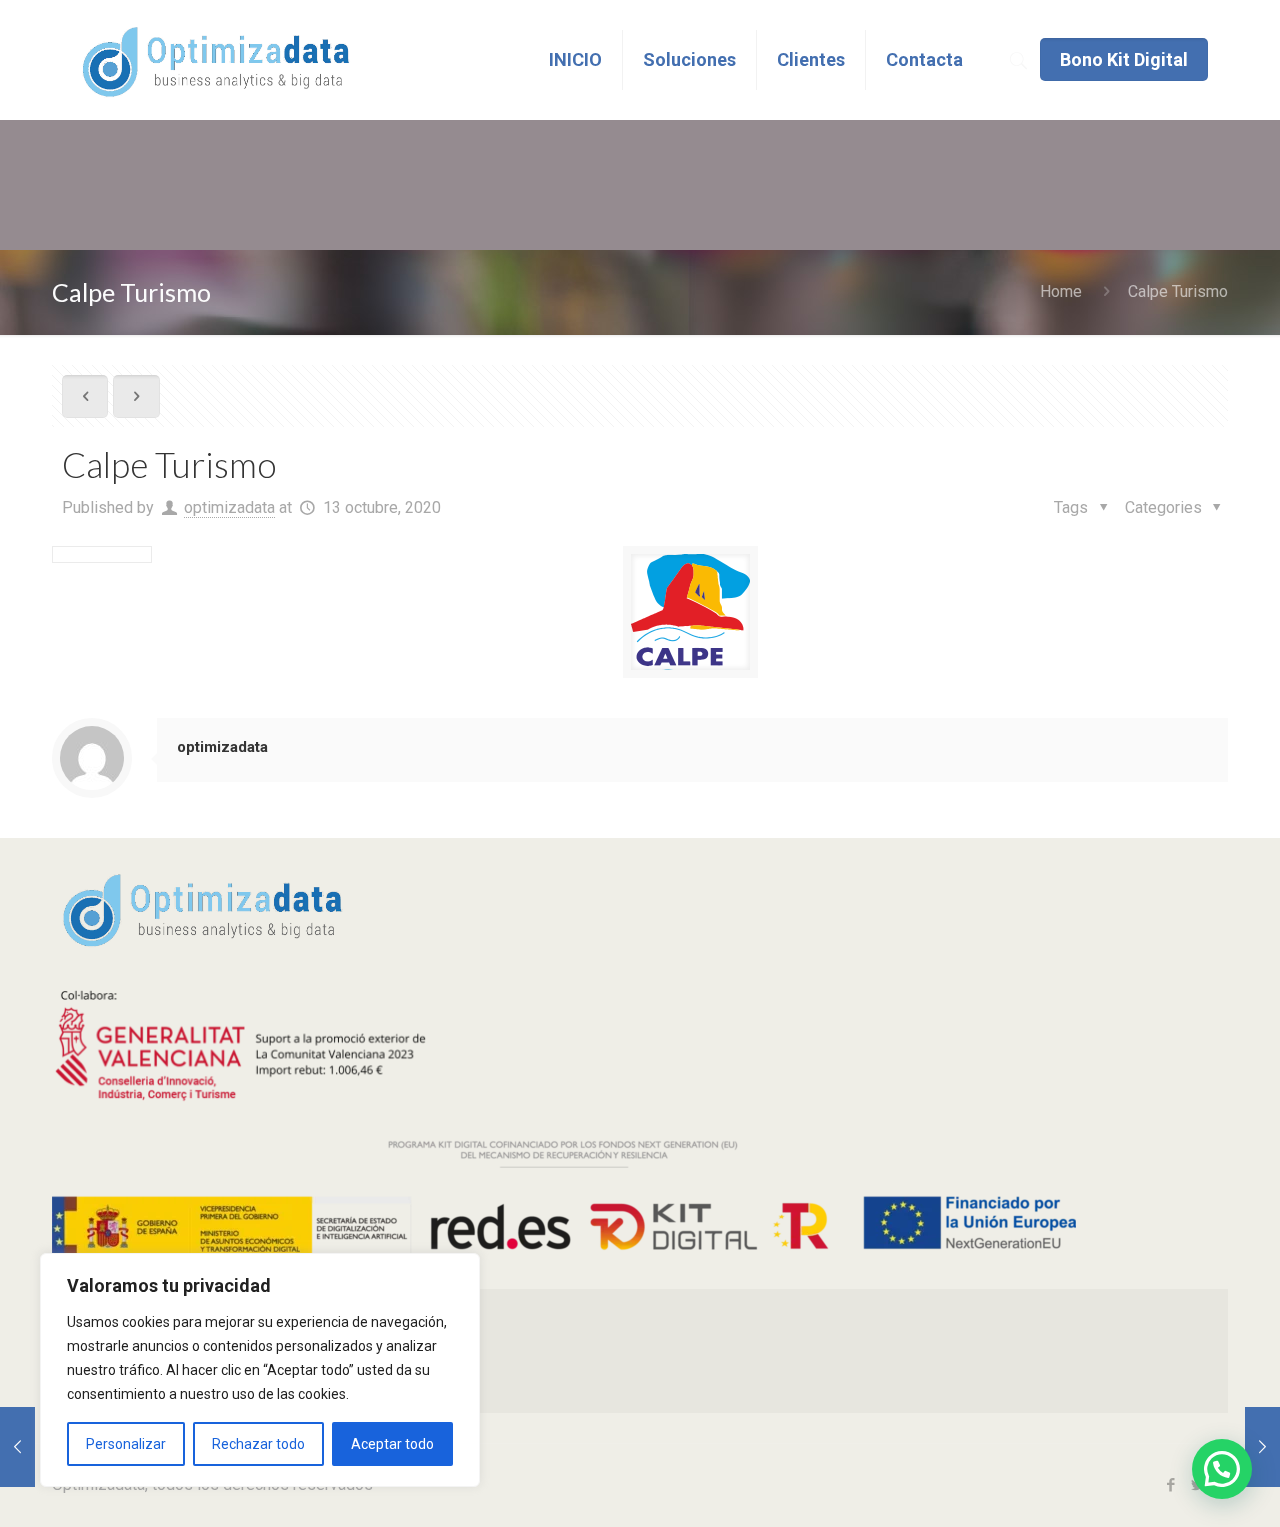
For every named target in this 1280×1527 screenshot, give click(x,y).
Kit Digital (119, 1388)
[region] (260, 1370)
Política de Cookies (153, 1350)
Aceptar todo (392, 1444)
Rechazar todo (258, 1444)
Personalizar (126, 1444)
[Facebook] (1170, 1485)
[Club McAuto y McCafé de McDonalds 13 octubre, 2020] (17, 1447)
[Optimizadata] (215, 60)
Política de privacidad (160, 1312)
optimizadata (229, 507)
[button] (1222, 1469)
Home (1061, 291)
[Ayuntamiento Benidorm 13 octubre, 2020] (1262, 1447)
